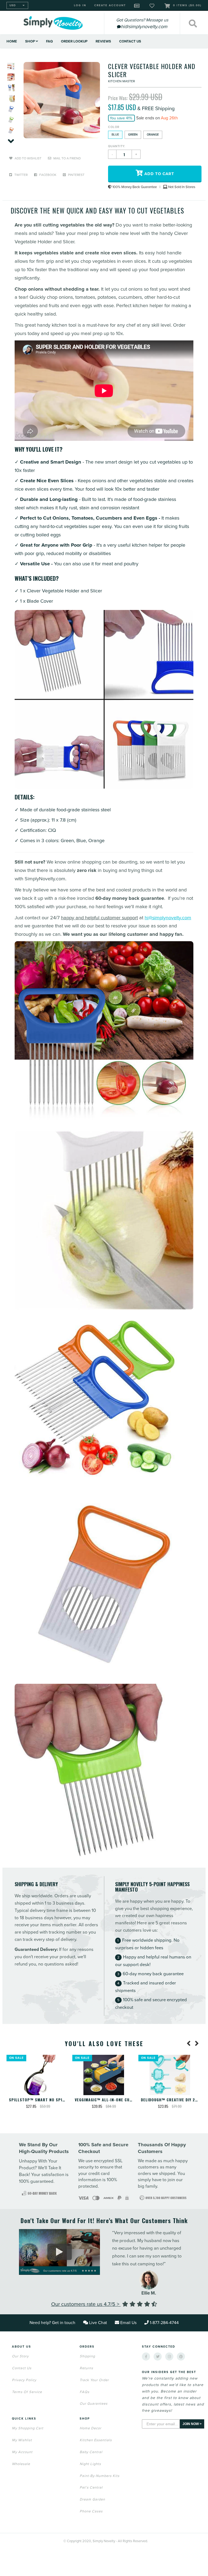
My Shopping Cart (28, 2428)
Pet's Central (91, 2488)
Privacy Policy (24, 2380)
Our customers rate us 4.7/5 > (86, 2304)
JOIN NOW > (192, 2424)
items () (187, 5)
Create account (110, 5)
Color (114, 127)
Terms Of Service (27, 2392)
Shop (30, 41)
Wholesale (21, 2464)
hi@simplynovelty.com (168, 918)
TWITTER (21, 175)
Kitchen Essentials (96, 2440)
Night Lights (90, 2464)
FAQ (49, 41)
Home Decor (90, 2428)
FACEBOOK (47, 175)
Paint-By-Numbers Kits (100, 2476)
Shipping (87, 2356)
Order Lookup (74, 41)
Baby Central (91, 2452)
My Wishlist (22, 2440)
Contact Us (130, 41)
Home (12, 41)
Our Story (20, 2356)
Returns (86, 2368)
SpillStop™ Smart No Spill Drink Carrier (53, 2100)
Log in (80, 5)
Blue (115, 135)
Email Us (128, 2323)
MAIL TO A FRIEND (67, 158)
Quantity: (117, 146)
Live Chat (98, 2323)
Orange (153, 135)
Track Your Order (94, 2380)
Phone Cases (91, 2511)
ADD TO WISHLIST (28, 158)
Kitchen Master (121, 81)
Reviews (103, 41)
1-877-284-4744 (164, 2323)
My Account (22, 2452)
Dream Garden (92, 2499)
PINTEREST (76, 175)
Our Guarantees (94, 2404)
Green (133, 135)
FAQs (84, 2392)
